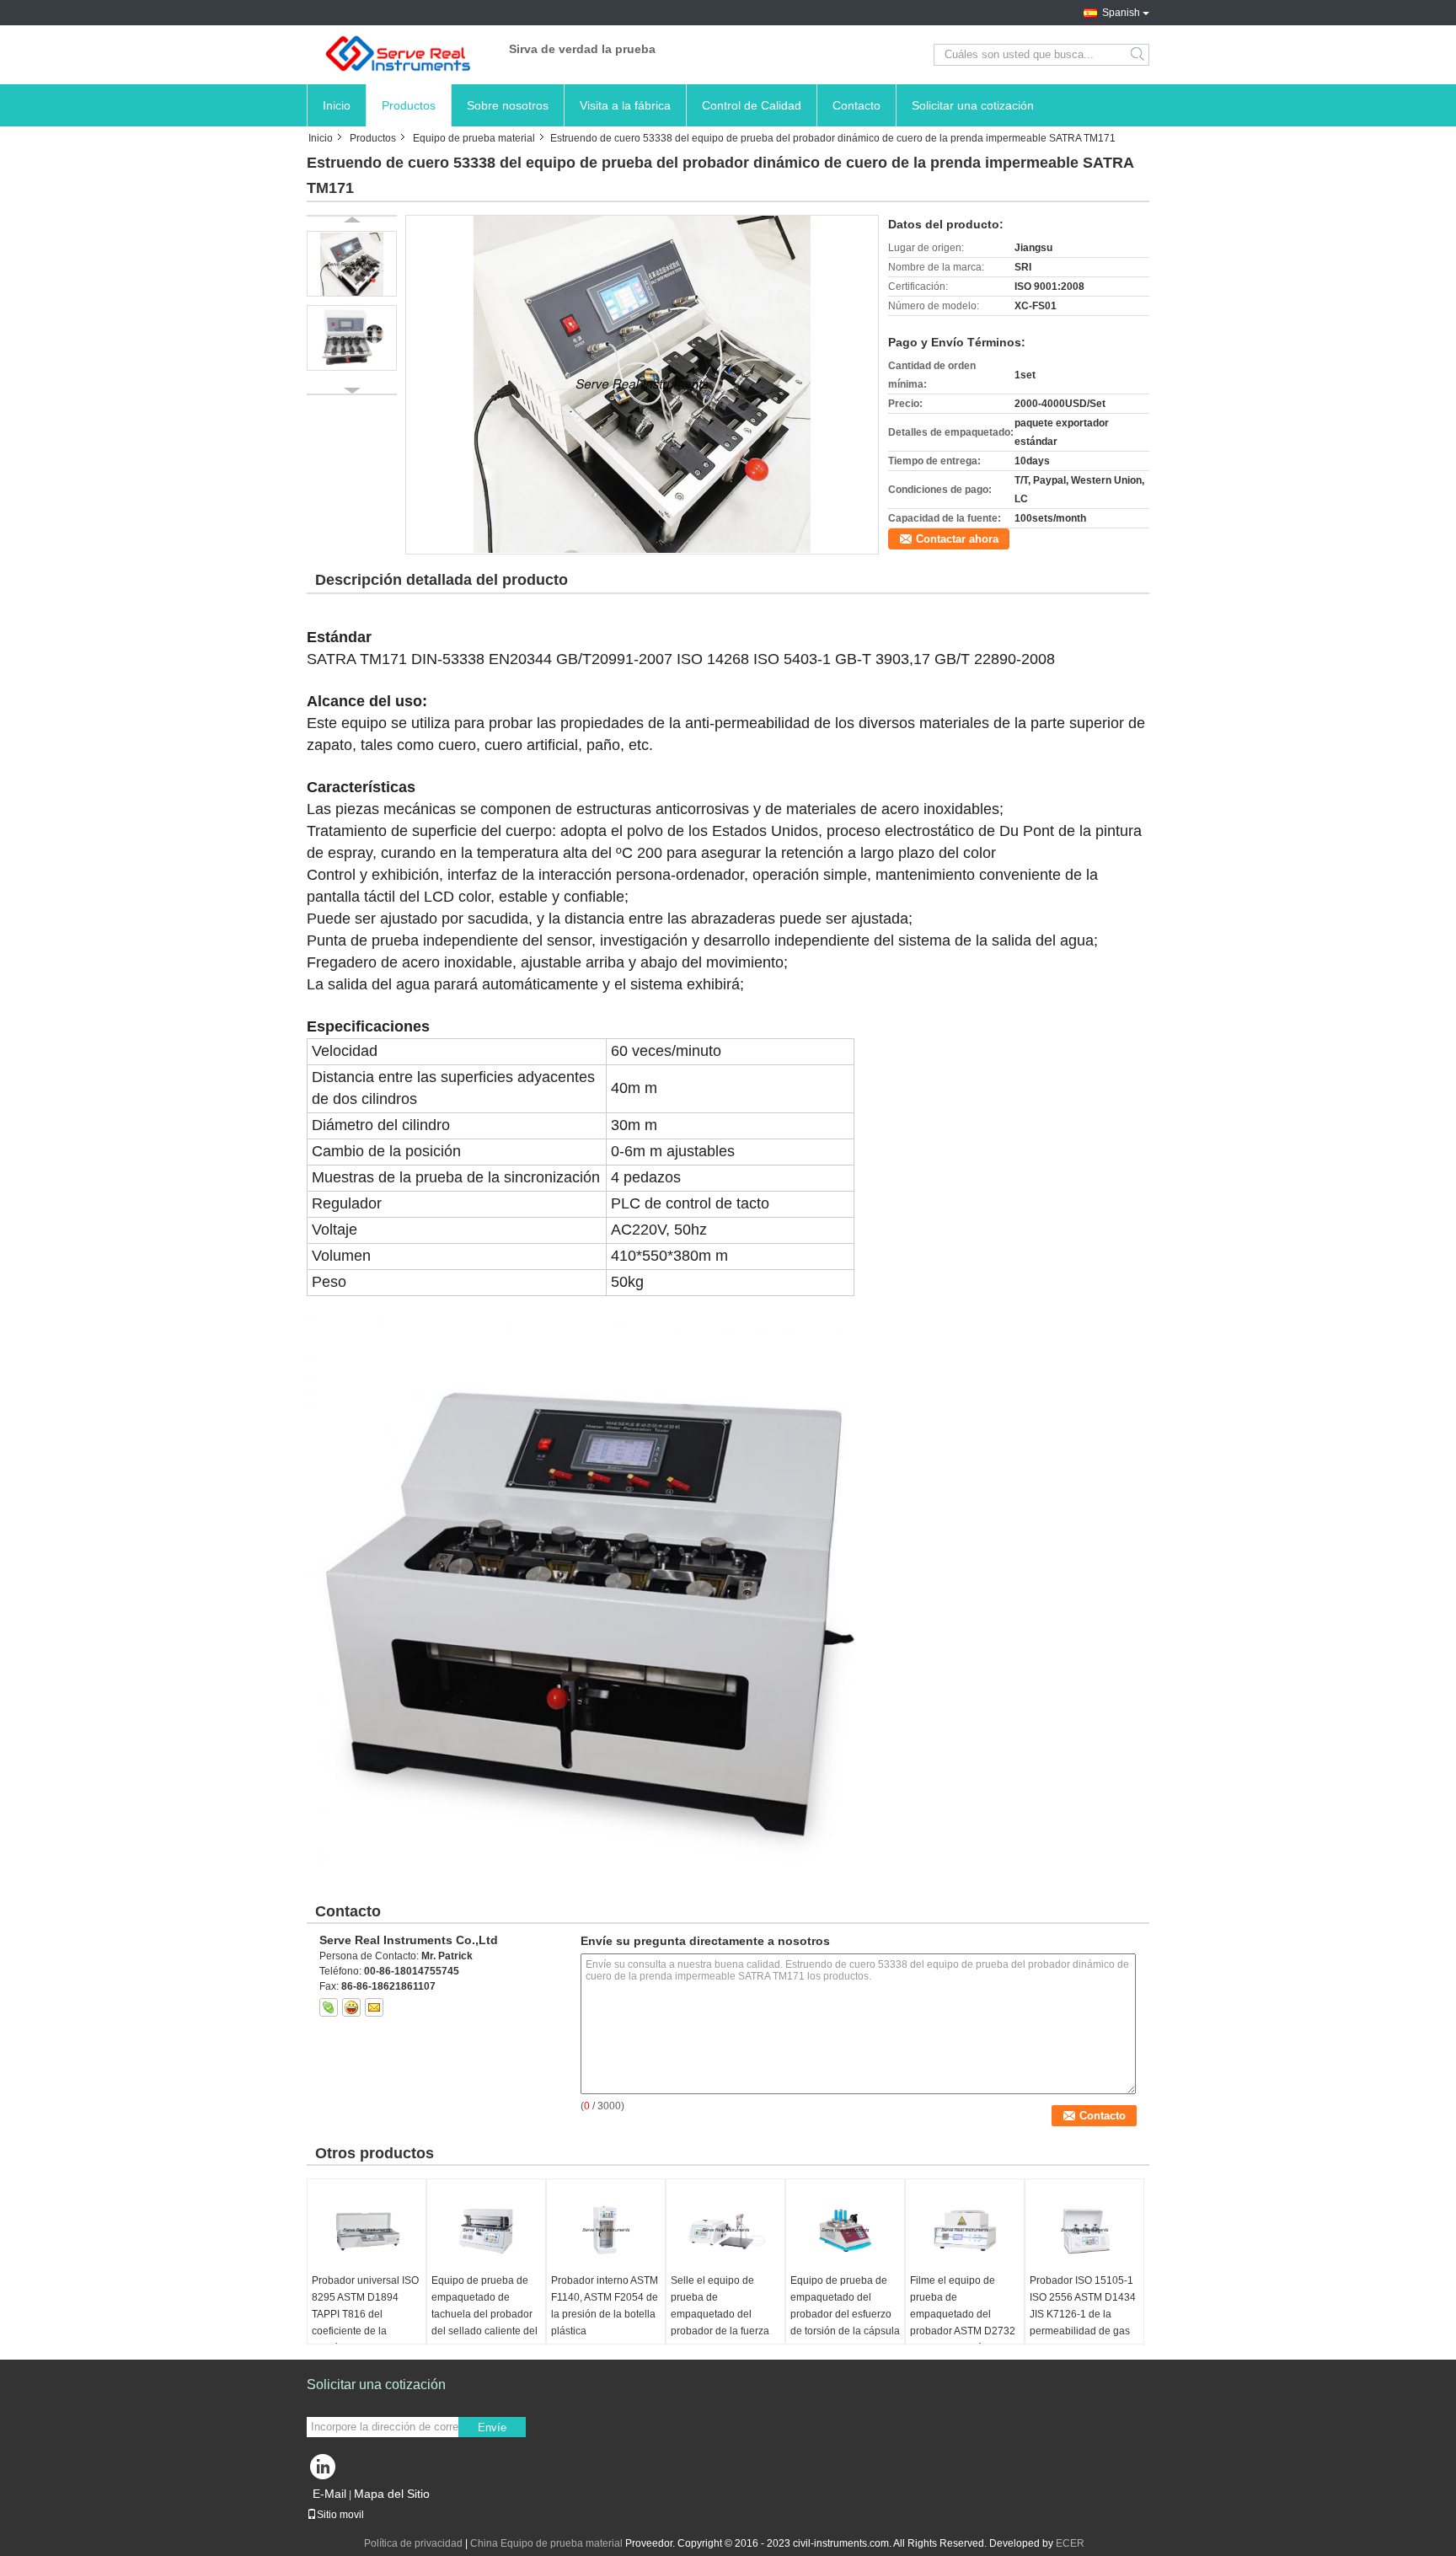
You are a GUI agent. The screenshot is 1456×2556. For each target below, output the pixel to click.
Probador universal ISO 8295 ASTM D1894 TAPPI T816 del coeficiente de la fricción (365, 2314)
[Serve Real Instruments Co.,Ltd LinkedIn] (324, 2471)
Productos (409, 105)
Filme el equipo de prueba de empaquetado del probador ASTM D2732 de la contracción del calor (963, 2323)
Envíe (492, 2427)
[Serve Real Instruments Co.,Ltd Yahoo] (351, 2007)
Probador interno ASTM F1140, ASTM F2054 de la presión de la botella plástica (605, 2306)
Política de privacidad (413, 2543)
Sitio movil (340, 2515)
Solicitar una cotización (973, 105)
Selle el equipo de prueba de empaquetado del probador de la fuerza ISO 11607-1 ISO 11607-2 (720, 2323)
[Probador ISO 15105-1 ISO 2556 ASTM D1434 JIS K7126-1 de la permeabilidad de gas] (1084, 2230)
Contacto (856, 105)
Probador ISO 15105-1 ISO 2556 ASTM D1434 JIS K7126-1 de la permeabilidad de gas (1083, 2306)
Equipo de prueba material (474, 138)
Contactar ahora (957, 539)
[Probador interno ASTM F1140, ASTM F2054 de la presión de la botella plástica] (606, 2230)
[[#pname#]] (642, 384)
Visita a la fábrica (625, 105)
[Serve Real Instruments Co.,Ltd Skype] (329, 2007)
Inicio (337, 105)
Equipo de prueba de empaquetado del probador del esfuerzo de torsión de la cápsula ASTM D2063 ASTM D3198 (845, 2323)
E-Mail (329, 2494)
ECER (1070, 2543)
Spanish (1121, 13)
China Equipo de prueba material (546, 2543)
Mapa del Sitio (392, 2494)
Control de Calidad (752, 105)
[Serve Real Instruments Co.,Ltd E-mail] (374, 2007)
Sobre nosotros (508, 105)
